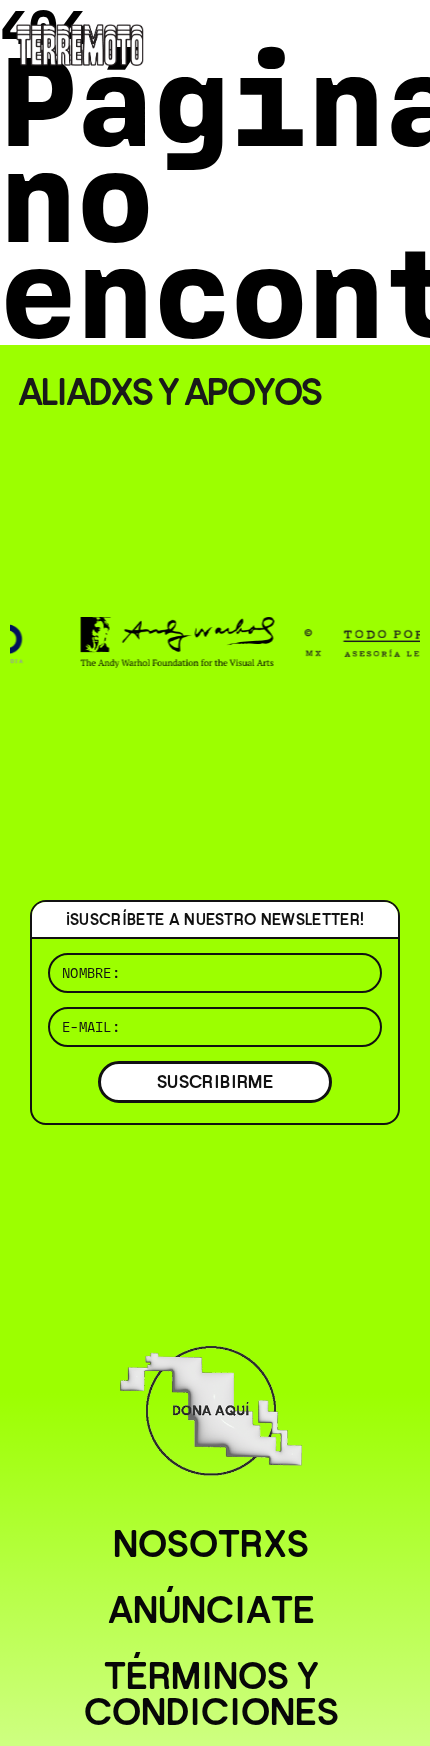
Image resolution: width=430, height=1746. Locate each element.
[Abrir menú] (398, 40)
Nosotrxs (211, 1544)
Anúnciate (211, 1610)
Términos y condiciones (211, 1694)
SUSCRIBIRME (215, 1081)
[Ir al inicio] (80, 43)
